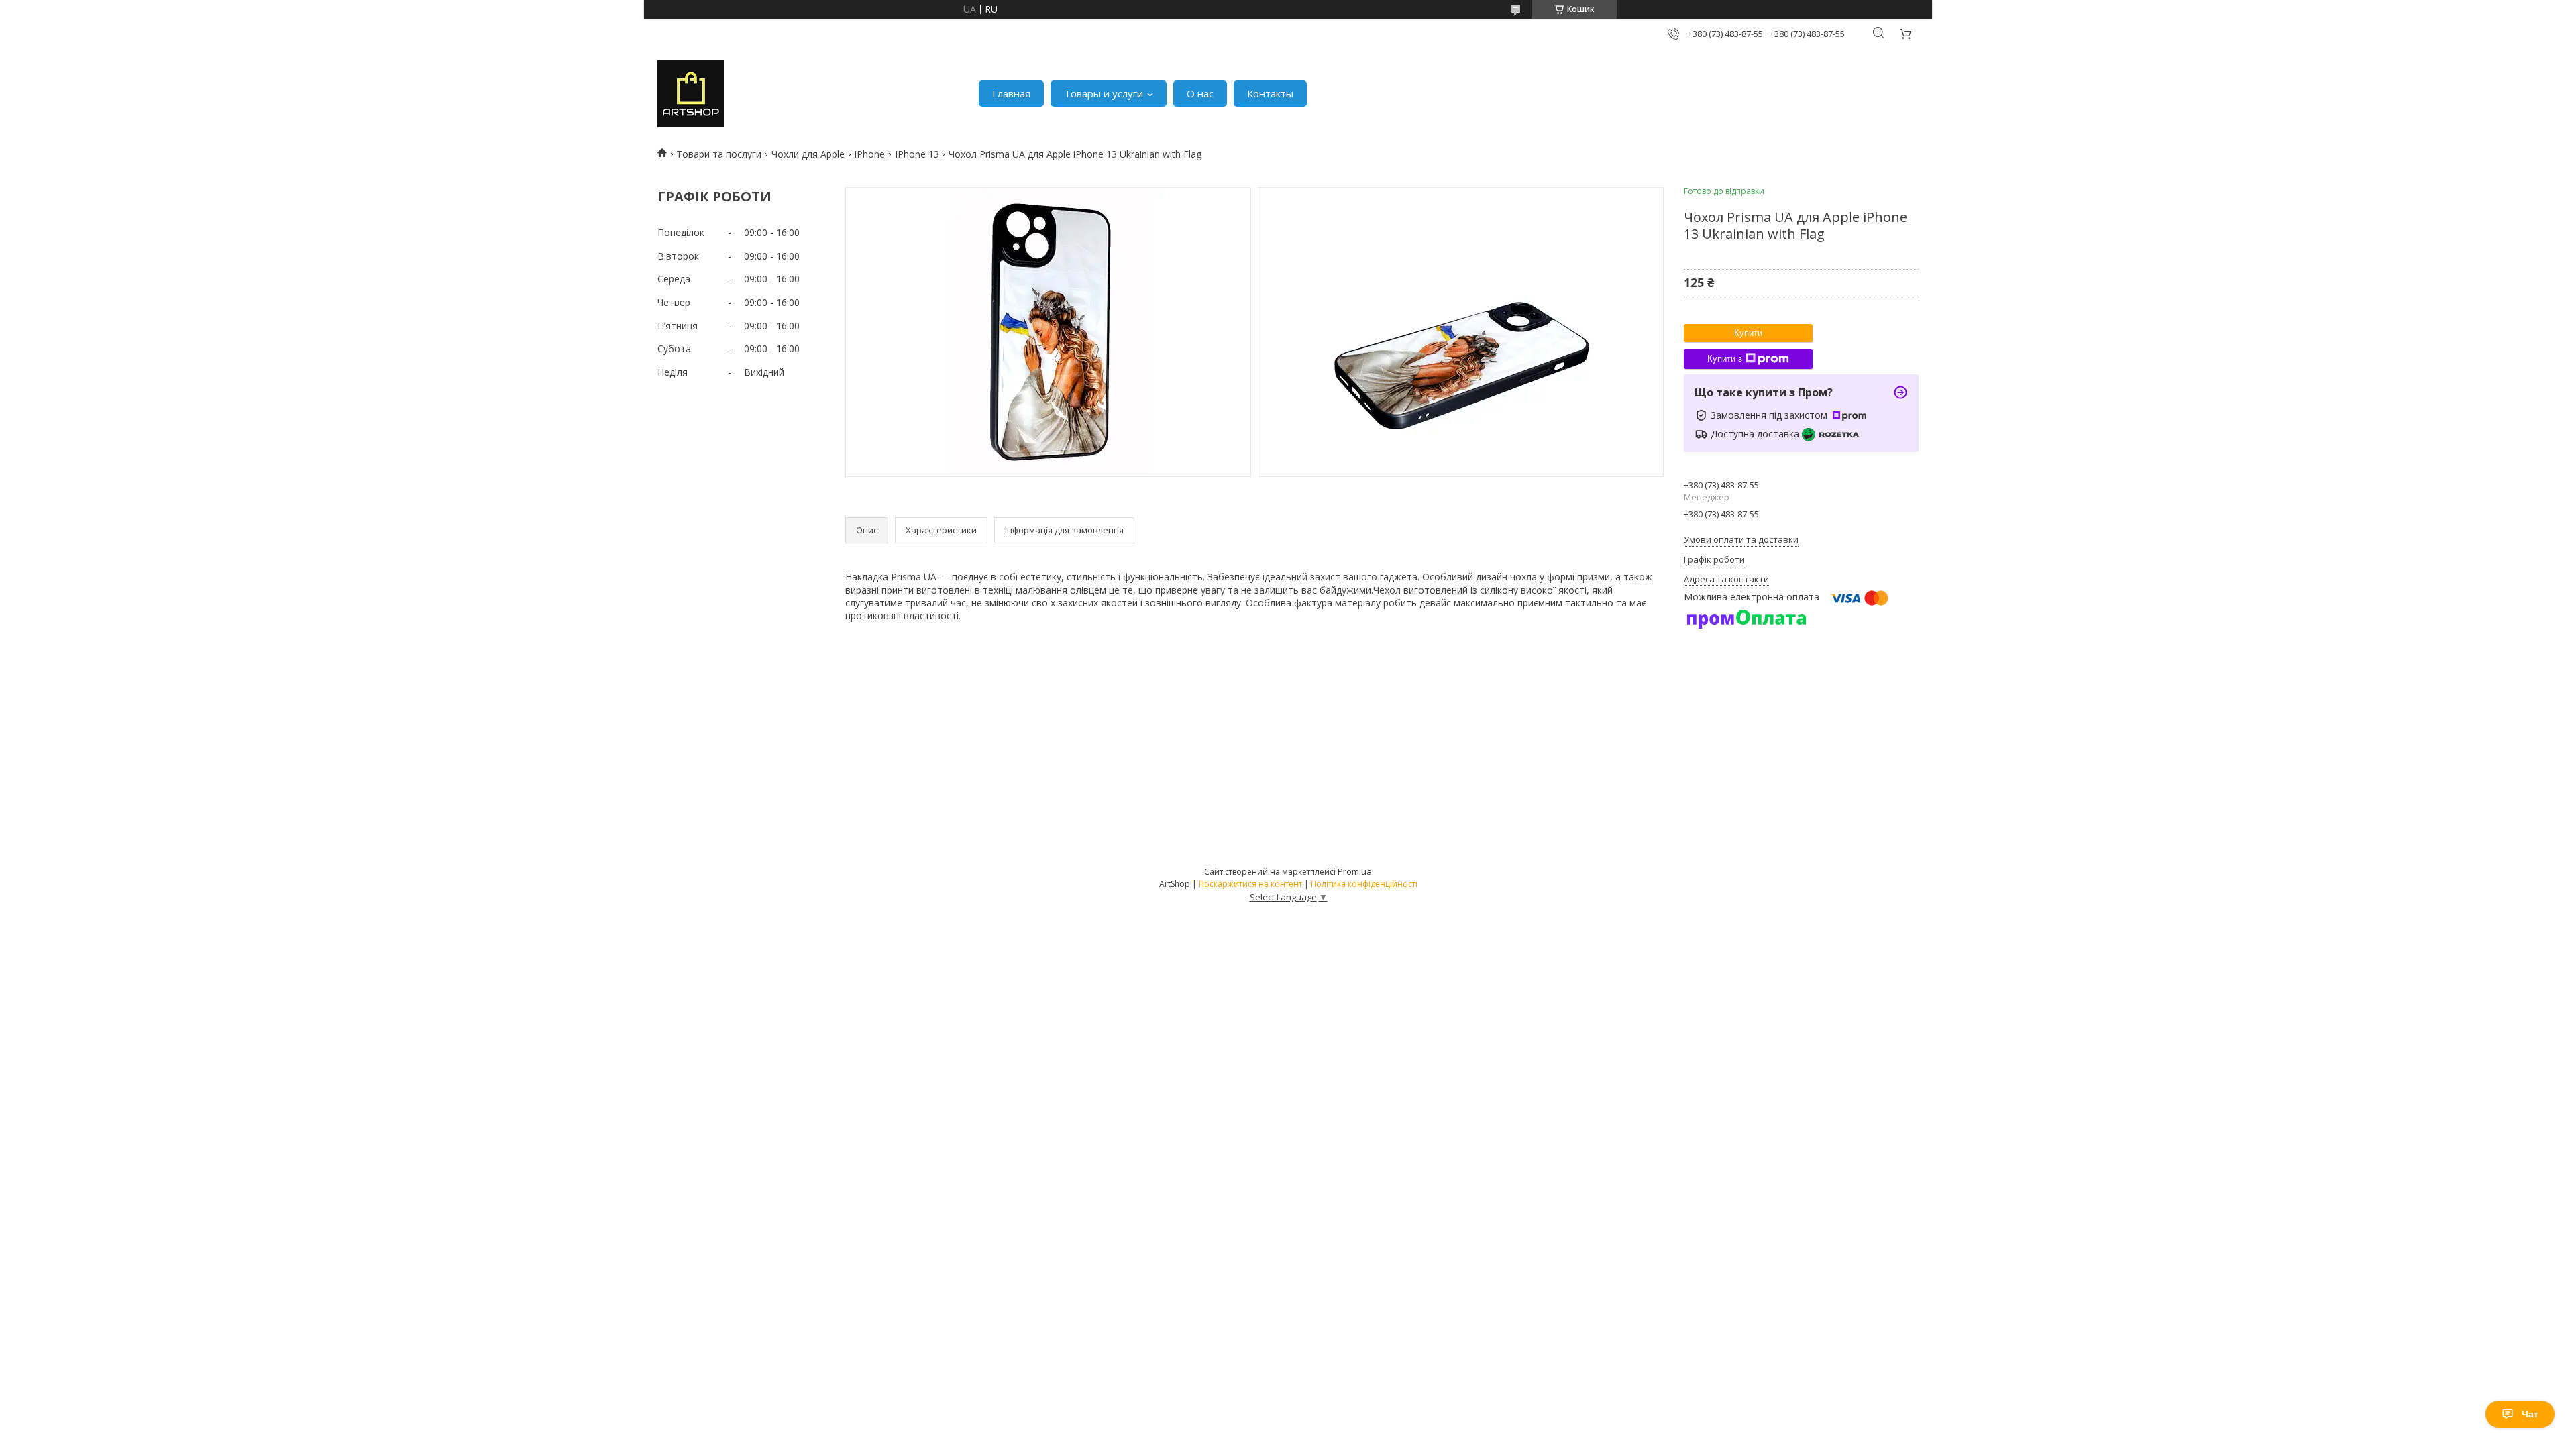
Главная (1011, 93)
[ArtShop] (691, 94)
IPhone (869, 154)
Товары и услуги (1104, 93)
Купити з (1725, 359)
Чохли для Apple (808, 154)
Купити (1748, 333)
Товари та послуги (719, 154)
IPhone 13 (917, 154)
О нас (1200, 93)
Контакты (1270, 93)
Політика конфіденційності (1364, 884)
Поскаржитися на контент (1250, 884)
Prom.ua (1355, 871)
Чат (2530, 1414)
